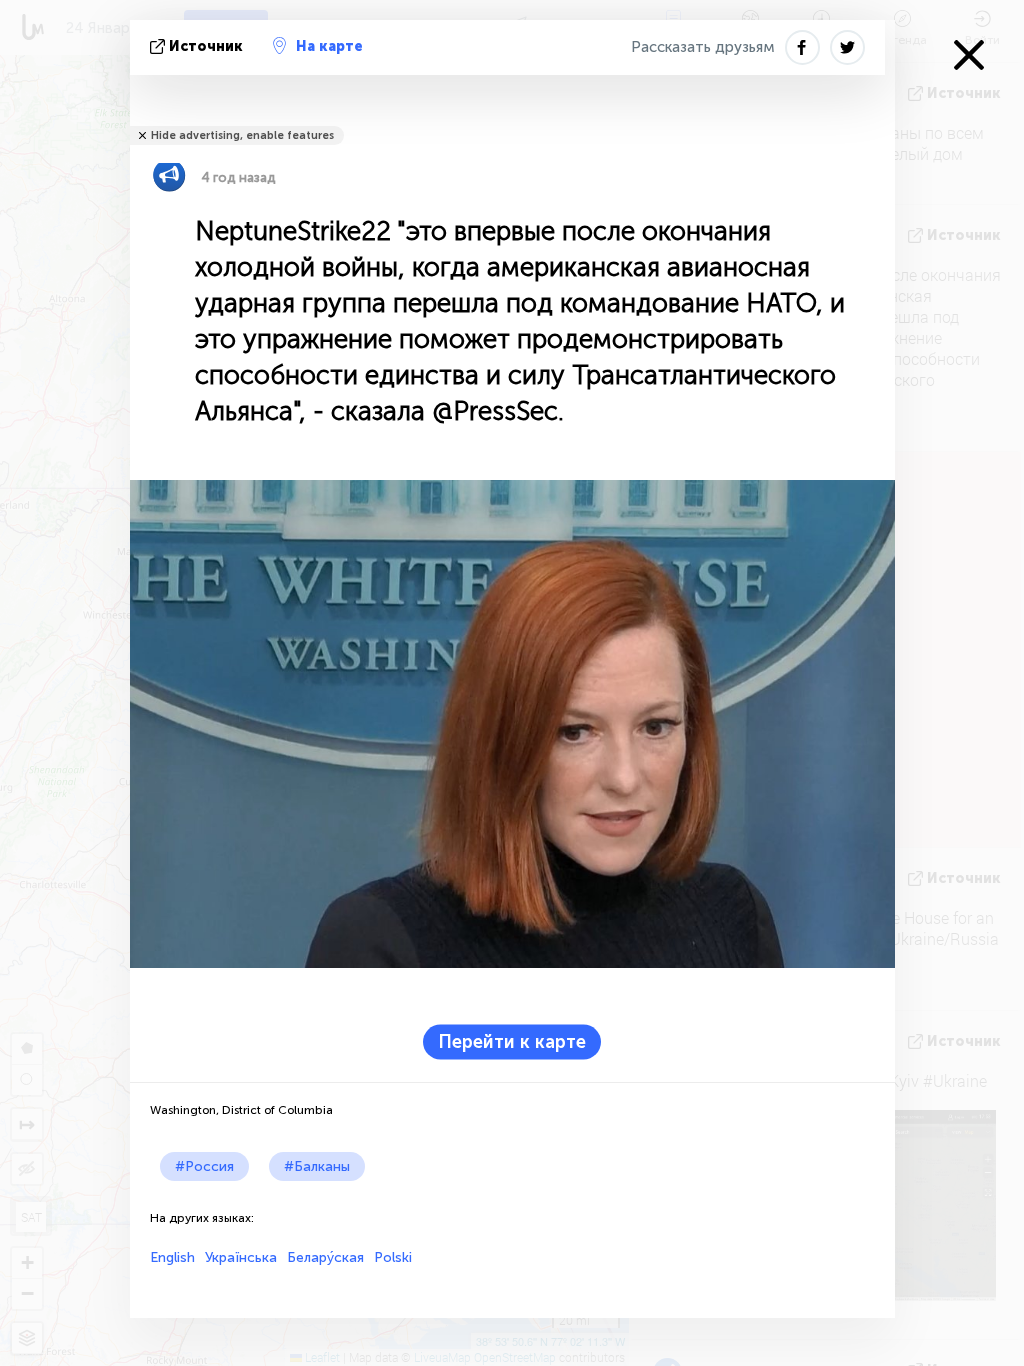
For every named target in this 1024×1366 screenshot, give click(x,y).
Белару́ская (325, 1257)
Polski (393, 1257)
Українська (241, 1257)
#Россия (204, 1166)
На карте (329, 46)
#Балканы (317, 1166)
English (172, 1257)
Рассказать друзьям (703, 47)
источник (206, 46)
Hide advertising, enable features (242, 135)
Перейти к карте (512, 1041)
